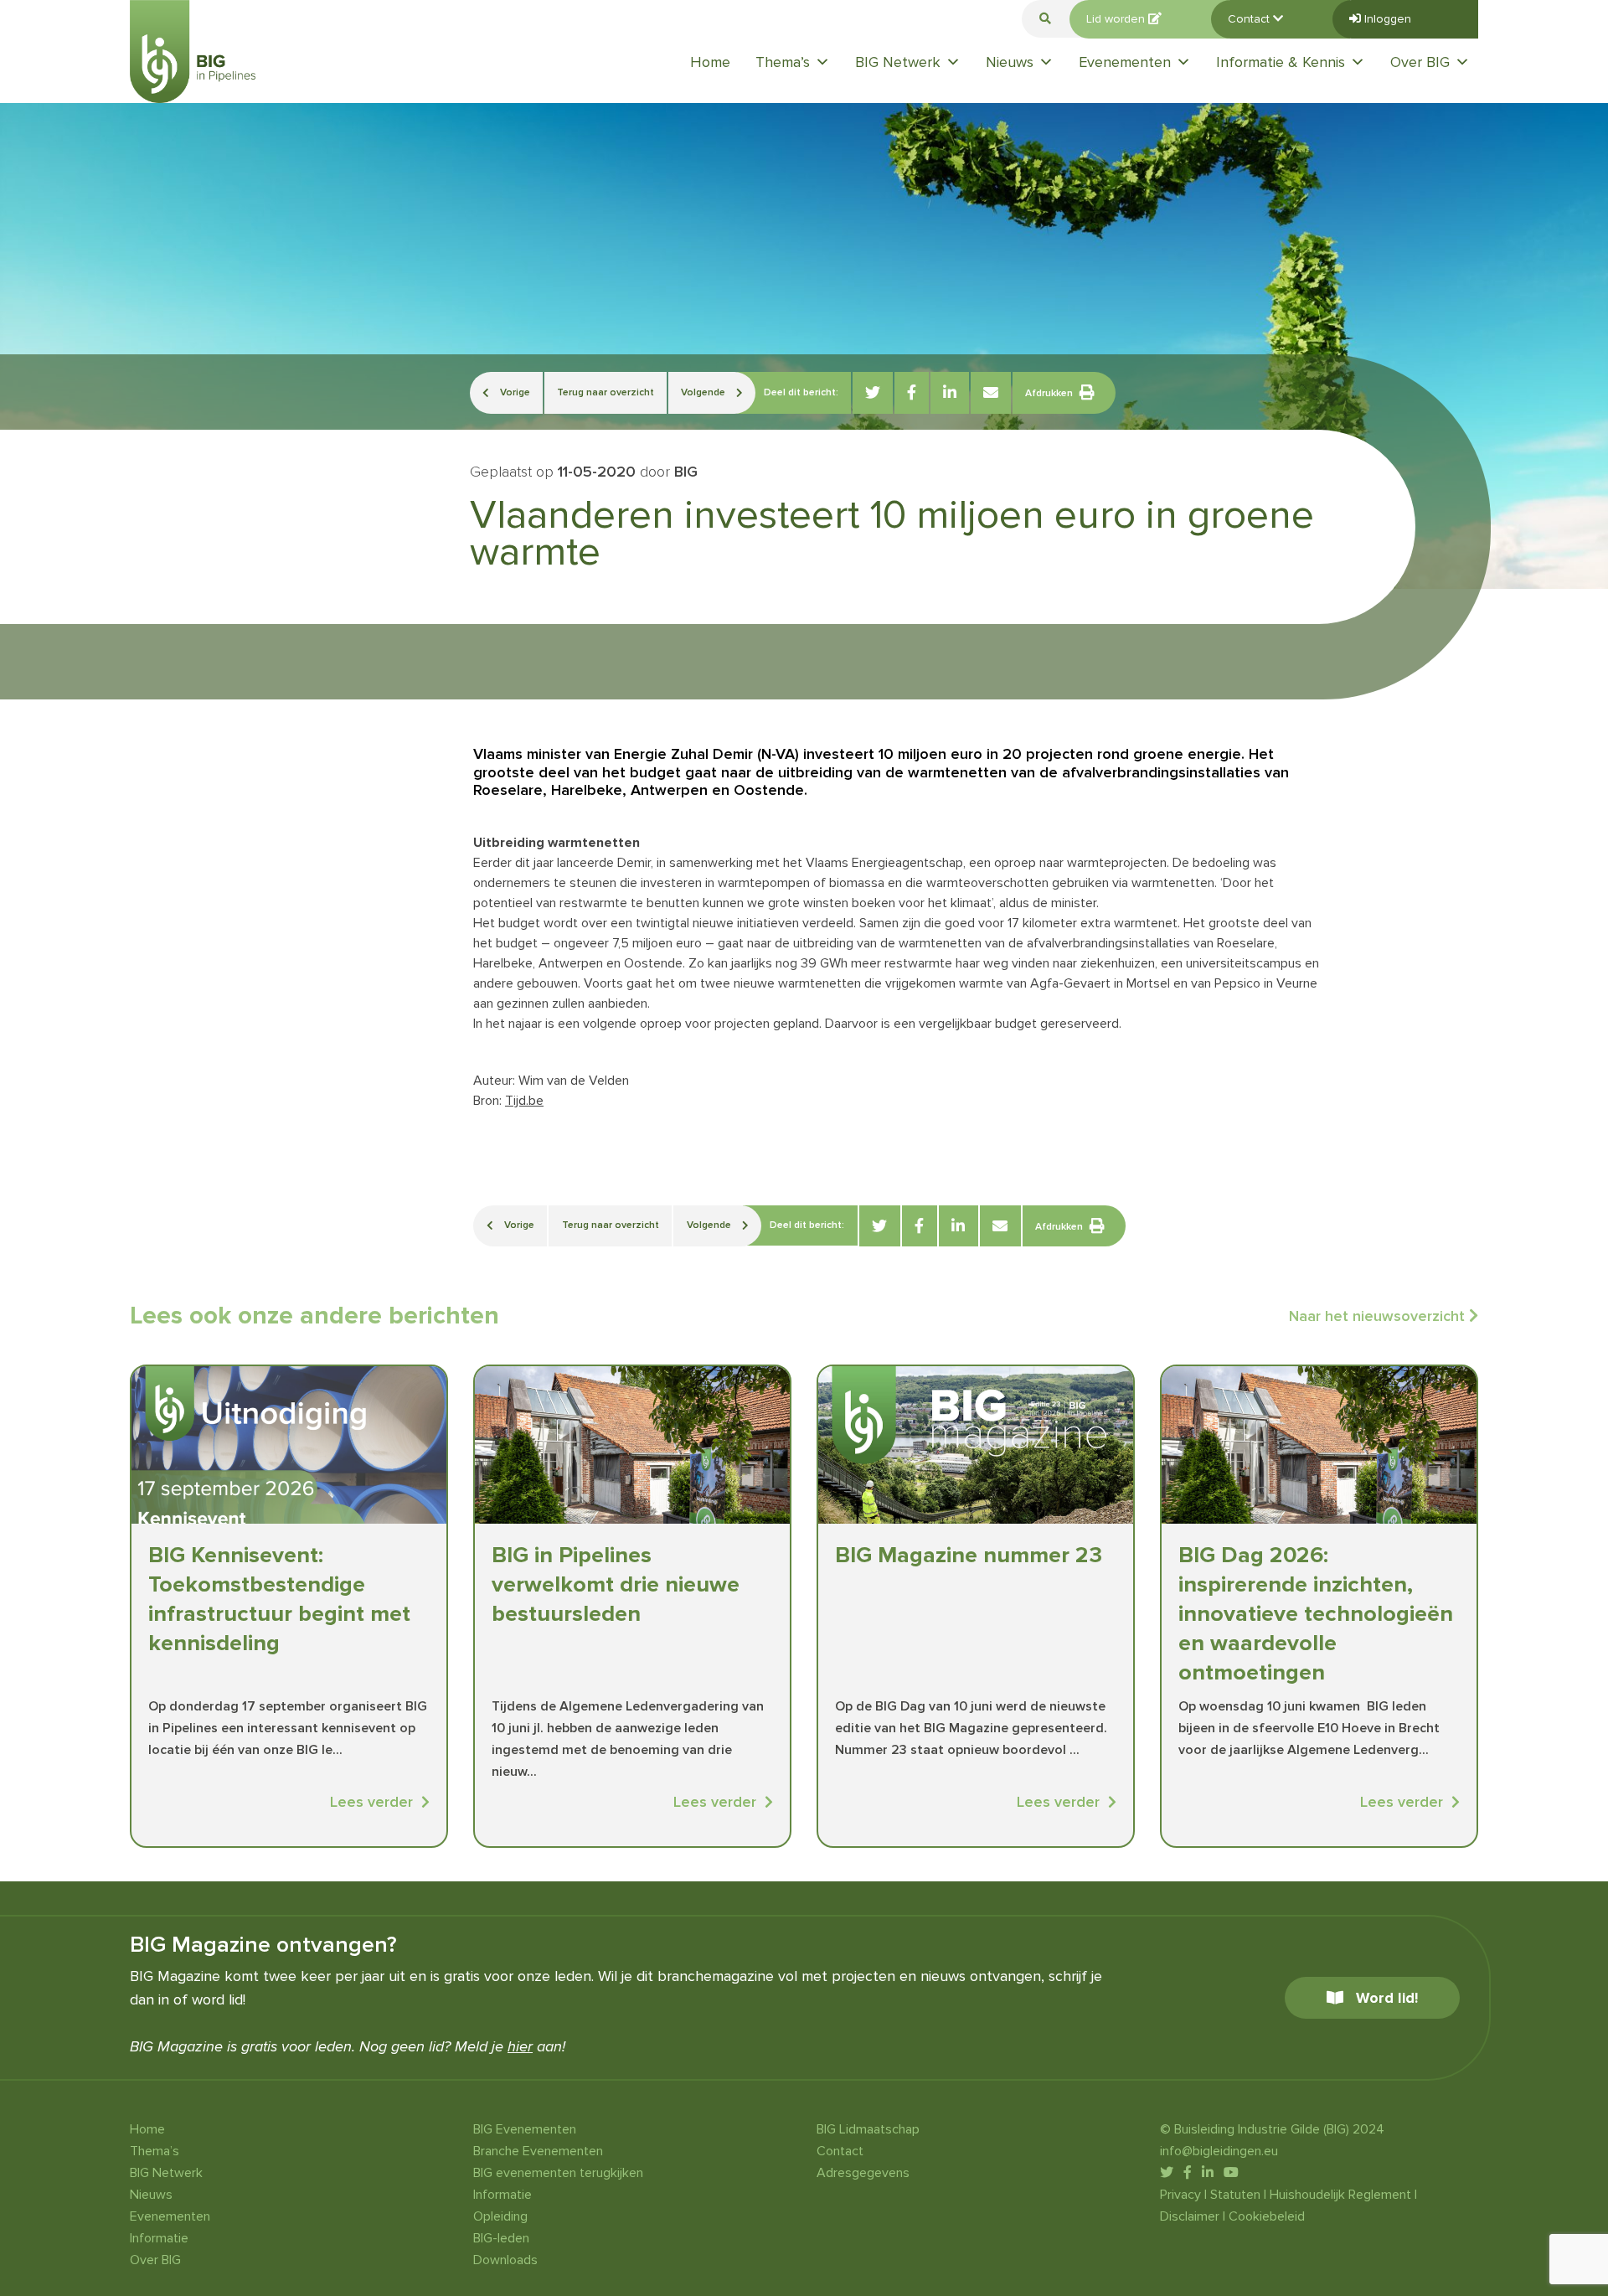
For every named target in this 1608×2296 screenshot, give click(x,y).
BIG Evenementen (525, 2129)
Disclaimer (1190, 2216)
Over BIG (1420, 62)
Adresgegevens (863, 2173)
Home (710, 62)
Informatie (159, 2238)
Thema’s (783, 62)
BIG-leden (501, 2238)
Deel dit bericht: (801, 392)
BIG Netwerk (898, 62)
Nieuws (1010, 62)
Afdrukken (1049, 393)
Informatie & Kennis (1281, 62)
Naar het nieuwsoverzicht (1379, 1316)
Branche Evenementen (538, 2151)
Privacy (1180, 2195)
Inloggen (1386, 19)
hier (520, 2046)
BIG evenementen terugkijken (558, 2173)
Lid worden (1117, 19)
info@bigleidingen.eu (1219, 2151)
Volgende (704, 392)
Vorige (514, 392)
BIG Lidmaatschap (868, 2129)
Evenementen (1125, 62)
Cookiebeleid (1267, 2216)
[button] (1045, 19)
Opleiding (500, 2216)
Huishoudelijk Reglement (1340, 2195)
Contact (1250, 19)
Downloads (505, 2260)
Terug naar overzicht (606, 392)
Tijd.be (524, 1101)
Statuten (1235, 2195)
